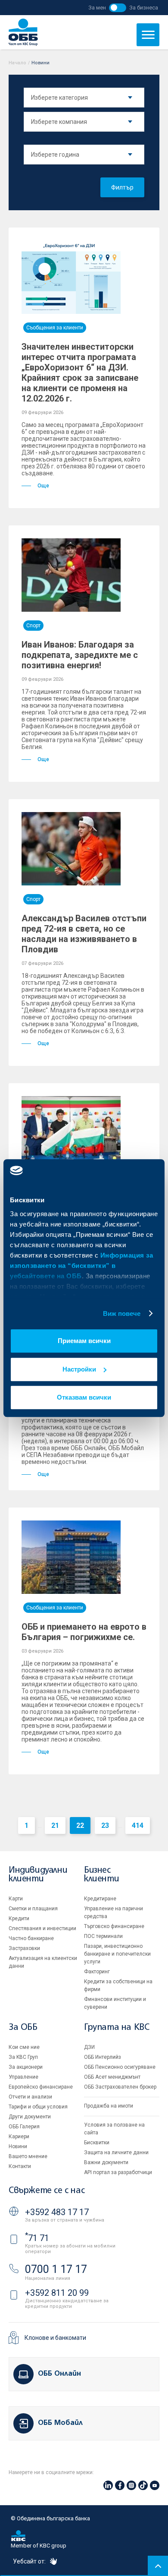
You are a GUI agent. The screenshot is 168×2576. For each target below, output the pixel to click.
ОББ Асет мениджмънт (112, 2077)
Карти (16, 1899)
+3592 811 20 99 (57, 2293)
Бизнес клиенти (101, 1875)
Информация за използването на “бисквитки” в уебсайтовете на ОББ (81, 1266)
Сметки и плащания (33, 1909)
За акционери (26, 2067)
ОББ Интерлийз (103, 2057)
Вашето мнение (28, 2156)
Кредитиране (100, 1899)
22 (80, 1825)
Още (43, 486)
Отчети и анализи (30, 2097)
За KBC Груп (23, 2057)
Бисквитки (97, 2143)
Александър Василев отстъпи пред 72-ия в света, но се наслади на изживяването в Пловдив (84, 934)
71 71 (37, 2238)
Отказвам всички (84, 1397)
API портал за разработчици (118, 2172)
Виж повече (122, 1313)
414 (138, 1825)
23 (105, 1825)
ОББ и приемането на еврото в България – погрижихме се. (84, 1632)
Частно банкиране (31, 1938)
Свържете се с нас (47, 2191)
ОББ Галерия (24, 2127)
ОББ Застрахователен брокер (120, 2087)
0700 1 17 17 (56, 2269)
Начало (17, 63)
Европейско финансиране (41, 2087)
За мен (97, 8)
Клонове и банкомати (55, 2338)
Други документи (30, 2117)
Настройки (79, 1369)
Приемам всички (84, 1341)
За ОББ (23, 2028)
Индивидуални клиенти (38, 1875)
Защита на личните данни (116, 2152)
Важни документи (106, 2162)
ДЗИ (89, 2047)
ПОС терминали (103, 1936)
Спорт (33, 626)
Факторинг (97, 1972)
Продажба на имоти (109, 2106)
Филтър (122, 187)
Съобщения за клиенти (55, 328)
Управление (23, 2077)
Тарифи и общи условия (38, 2107)
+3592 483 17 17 (57, 2212)
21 (55, 1825)
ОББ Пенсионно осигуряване (120, 2067)
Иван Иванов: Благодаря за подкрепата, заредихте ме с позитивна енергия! (80, 655)
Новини (18, 2146)
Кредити (19, 1919)
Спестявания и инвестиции (42, 1928)
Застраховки (24, 1948)
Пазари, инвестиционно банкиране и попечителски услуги (117, 1954)
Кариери (19, 2137)
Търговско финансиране (114, 1926)
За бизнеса (144, 8)
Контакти (20, 2166)
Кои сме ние (24, 2047)
